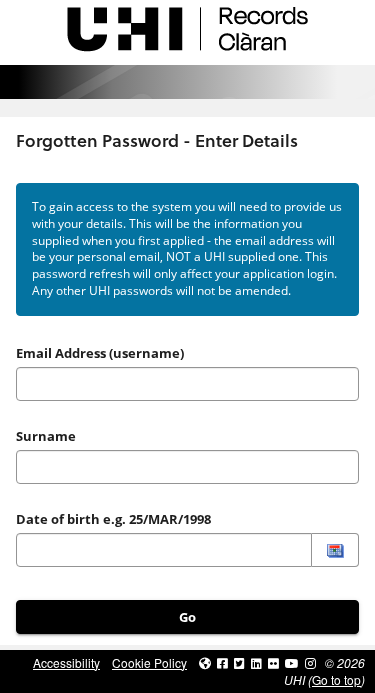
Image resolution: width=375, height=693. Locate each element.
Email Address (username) (100, 353)
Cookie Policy (149, 662)
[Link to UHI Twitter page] (239, 662)
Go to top (336, 679)
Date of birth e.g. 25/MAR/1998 (113, 519)
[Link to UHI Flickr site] (273, 662)
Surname (46, 436)
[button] (335, 550)
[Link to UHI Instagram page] (310, 662)
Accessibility (66, 662)
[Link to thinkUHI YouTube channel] (292, 662)
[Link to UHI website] (205, 662)
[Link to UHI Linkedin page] (256, 662)
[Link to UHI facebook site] (222, 662)
